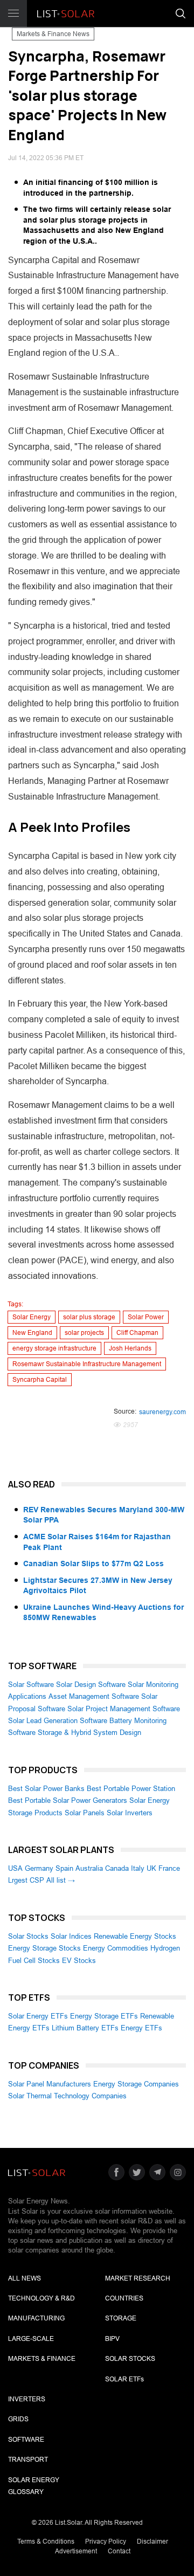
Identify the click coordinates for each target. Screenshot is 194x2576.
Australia (89, 1868)
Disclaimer (153, 2541)
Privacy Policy (106, 2541)
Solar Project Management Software (124, 1709)
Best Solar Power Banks (46, 1789)
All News (25, 2278)
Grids (18, 2419)
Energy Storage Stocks (44, 1948)
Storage (121, 2318)
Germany (39, 1868)
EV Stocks (79, 1961)
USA (15, 1868)
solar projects (84, 1333)
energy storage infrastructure (54, 1348)
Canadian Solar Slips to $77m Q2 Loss (93, 1563)
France (169, 1868)
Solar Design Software (91, 1685)
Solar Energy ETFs (38, 2016)
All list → (61, 1880)
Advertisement (76, 2551)
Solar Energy (32, 1317)
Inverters (27, 2399)
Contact (119, 2551)
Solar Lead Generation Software (58, 1721)
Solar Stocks (28, 1936)
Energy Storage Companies (136, 2084)
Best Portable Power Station (131, 1789)
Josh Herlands (130, 1348)
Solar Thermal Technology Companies (67, 2096)
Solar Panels (85, 1813)
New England (32, 1333)
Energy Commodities (116, 1948)
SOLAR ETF (124, 2379)
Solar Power (146, 1317)
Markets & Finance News (53, 34)
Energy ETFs (141, 2028)
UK (151, 1868)
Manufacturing (36, 2318)
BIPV (112, 2339)
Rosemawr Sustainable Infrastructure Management (87, 1364)
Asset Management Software (94, 1696)
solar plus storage (89, 1317)
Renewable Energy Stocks (135, 1936)
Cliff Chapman (137, 1333)
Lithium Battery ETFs (85, 2028)
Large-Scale (31, 2339)
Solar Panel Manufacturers (50, 2084)
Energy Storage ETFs (104, 2016)
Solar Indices (71, 1936)
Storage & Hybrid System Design (89, 1733)
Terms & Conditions (46, 2541)
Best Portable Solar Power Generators (68, 1800)
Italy (138, 1868)
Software (26, 2440)
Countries (124, 2298)
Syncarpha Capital (40, 1380)
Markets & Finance (42, 2359)
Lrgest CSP (26, 1880)
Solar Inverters (130, 1813)
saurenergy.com (162, 1412)
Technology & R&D (41, 2298)
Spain (64, 1868)
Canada (117, 1868)
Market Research (138, 2278)
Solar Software (31, 1685)
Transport (28, 2460)
